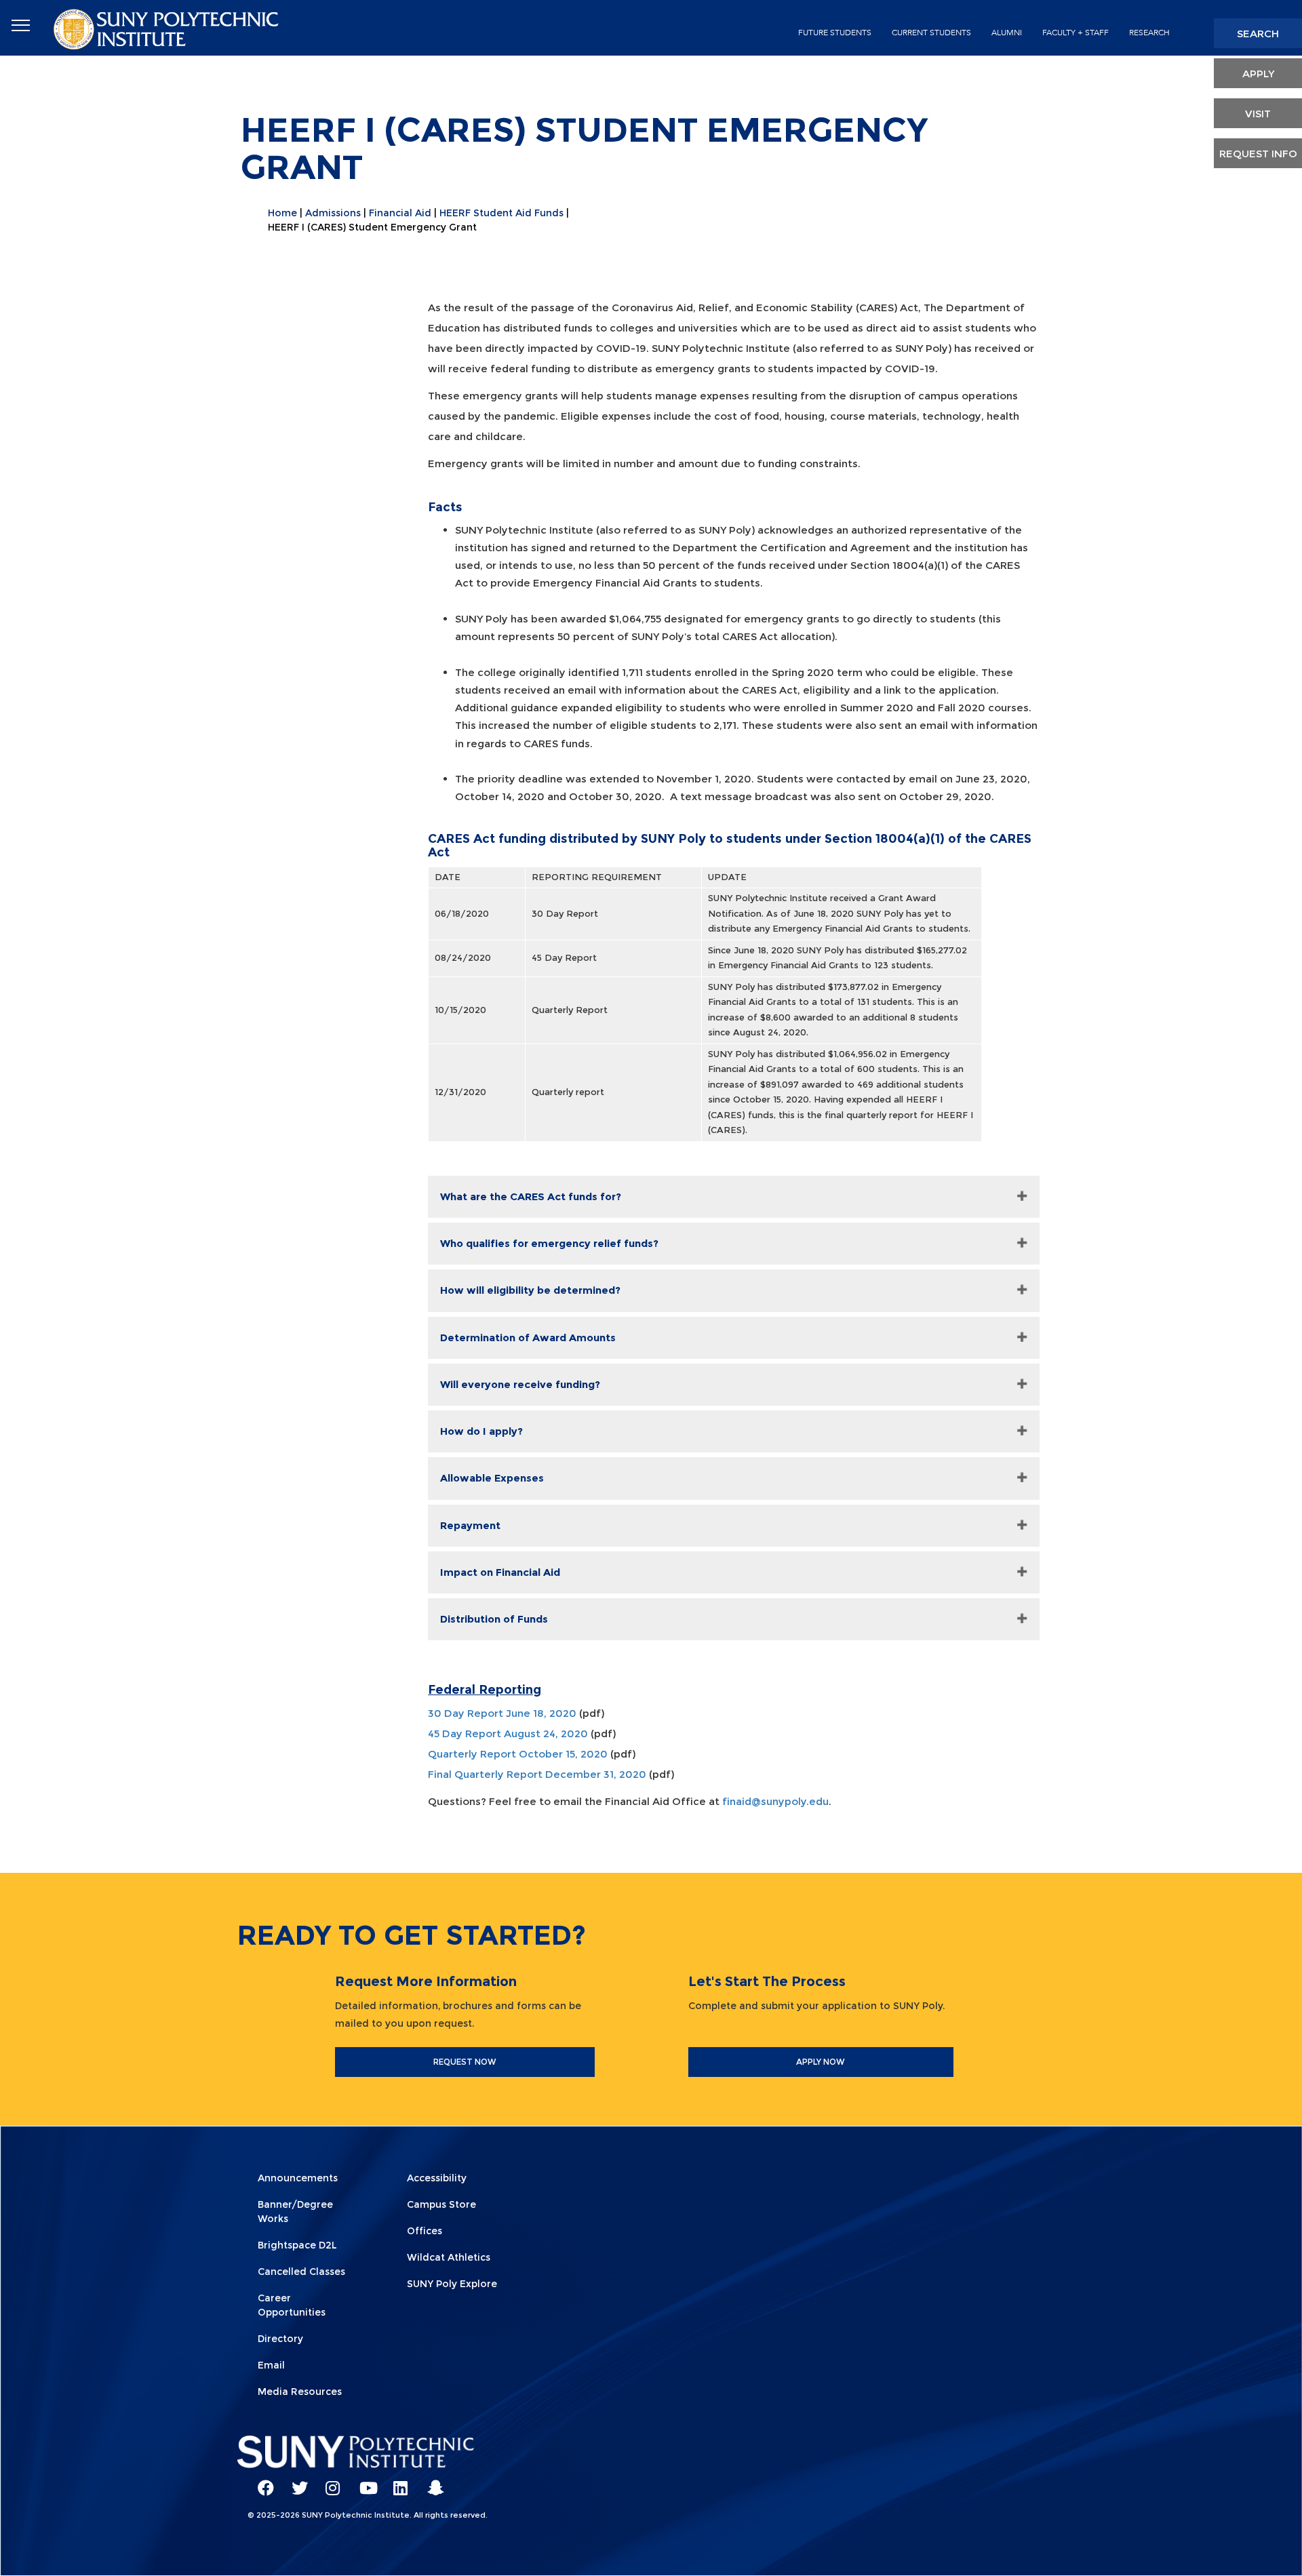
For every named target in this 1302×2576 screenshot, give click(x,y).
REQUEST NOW (465, 2062)
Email (271, 2365)
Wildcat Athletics (449, 2257)
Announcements (298, 2178)
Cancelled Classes (301, 2272)
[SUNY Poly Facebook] (261, 2482)
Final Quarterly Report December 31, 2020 (537, 1774)
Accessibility (437, 2178)
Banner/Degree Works (295, 2212)
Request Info (1258, 154)
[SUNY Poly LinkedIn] (397, 2482)
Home (282, 213)
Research (1149, 33)
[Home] (167, 28)
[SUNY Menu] (20, 26)
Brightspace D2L (297, 2245)
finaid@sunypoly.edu (775, 1801)
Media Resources (300, 2392)
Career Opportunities (292, 2305)
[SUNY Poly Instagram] (329, 2482)
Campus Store (441, 2204)
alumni (1007, 33)
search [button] (1258, 34)
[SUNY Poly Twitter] (295, 2482)
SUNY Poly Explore (452, 2284)
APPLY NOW (821, 2062)
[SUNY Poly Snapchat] (431, 2482)
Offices (425, 2231)
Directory (280, 2339)
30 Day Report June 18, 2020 (502, 1713)
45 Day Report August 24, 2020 (508, 1733)
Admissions (333, 213)
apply (1258, 74)
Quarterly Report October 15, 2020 (518, 1754)
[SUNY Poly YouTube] (363, 2482)
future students (835, 33)
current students (931, 33)
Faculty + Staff (1076, 33)
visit (1258, 114)
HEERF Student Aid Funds (501, 213)
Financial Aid (400, 213)
